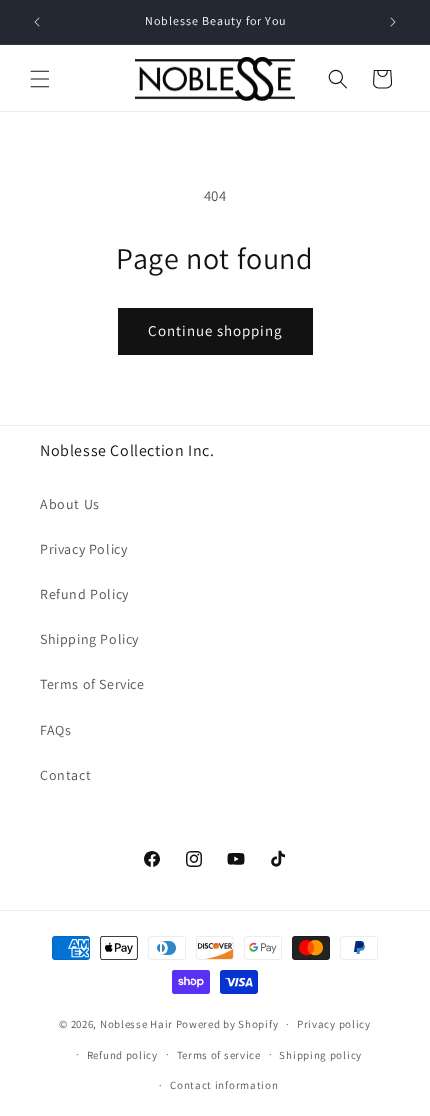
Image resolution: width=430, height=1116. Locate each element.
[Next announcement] (393, 22)
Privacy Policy (83, 549)
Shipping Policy (89, 639)
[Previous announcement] (37, 22)
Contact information (224, 1085)
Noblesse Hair (136, 1024)
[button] (40, 79)
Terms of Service (92, 684)
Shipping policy (320, 1055)
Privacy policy (334, 1024)
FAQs (55, 730)
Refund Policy (84, 594)
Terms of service (219, 1055)
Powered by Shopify (227, 1024)
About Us (70, 504)
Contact (65, 775)
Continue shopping (215, 330)
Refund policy (122, 1055)
